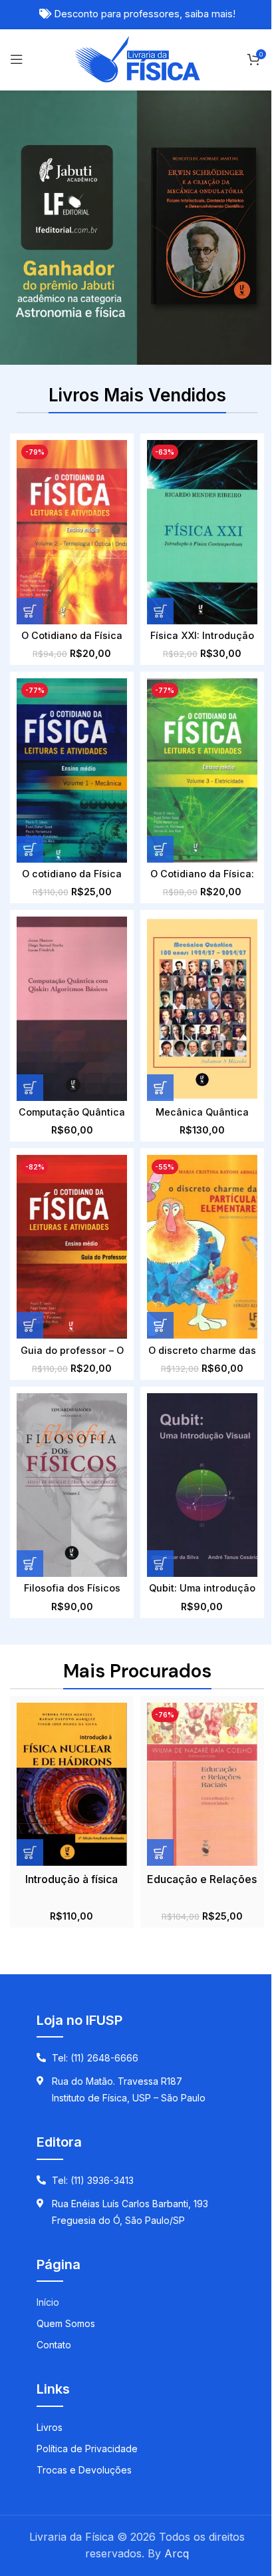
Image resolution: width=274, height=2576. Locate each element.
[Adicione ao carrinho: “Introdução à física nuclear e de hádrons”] (30, 1852)
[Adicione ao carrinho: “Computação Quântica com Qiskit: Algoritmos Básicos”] (30, 1088)
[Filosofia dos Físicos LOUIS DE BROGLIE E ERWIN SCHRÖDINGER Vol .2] (72, 1485)
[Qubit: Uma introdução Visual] (202, 1485)
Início (48, 2302)
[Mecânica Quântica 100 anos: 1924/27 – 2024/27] (202, 1009)
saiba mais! (210, 14)
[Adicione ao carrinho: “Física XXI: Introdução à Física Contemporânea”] (160, 611)
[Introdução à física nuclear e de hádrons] (72, 1785)
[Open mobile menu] (17, 59)
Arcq (177, 2553)
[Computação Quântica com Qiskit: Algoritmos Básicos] (72, 1009)
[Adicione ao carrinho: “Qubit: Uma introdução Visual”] (160, 1564)
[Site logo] (137, 58)
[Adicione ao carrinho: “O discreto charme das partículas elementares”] (160, 1325)
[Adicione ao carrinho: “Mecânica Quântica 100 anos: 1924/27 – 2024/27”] (160, 1088)
